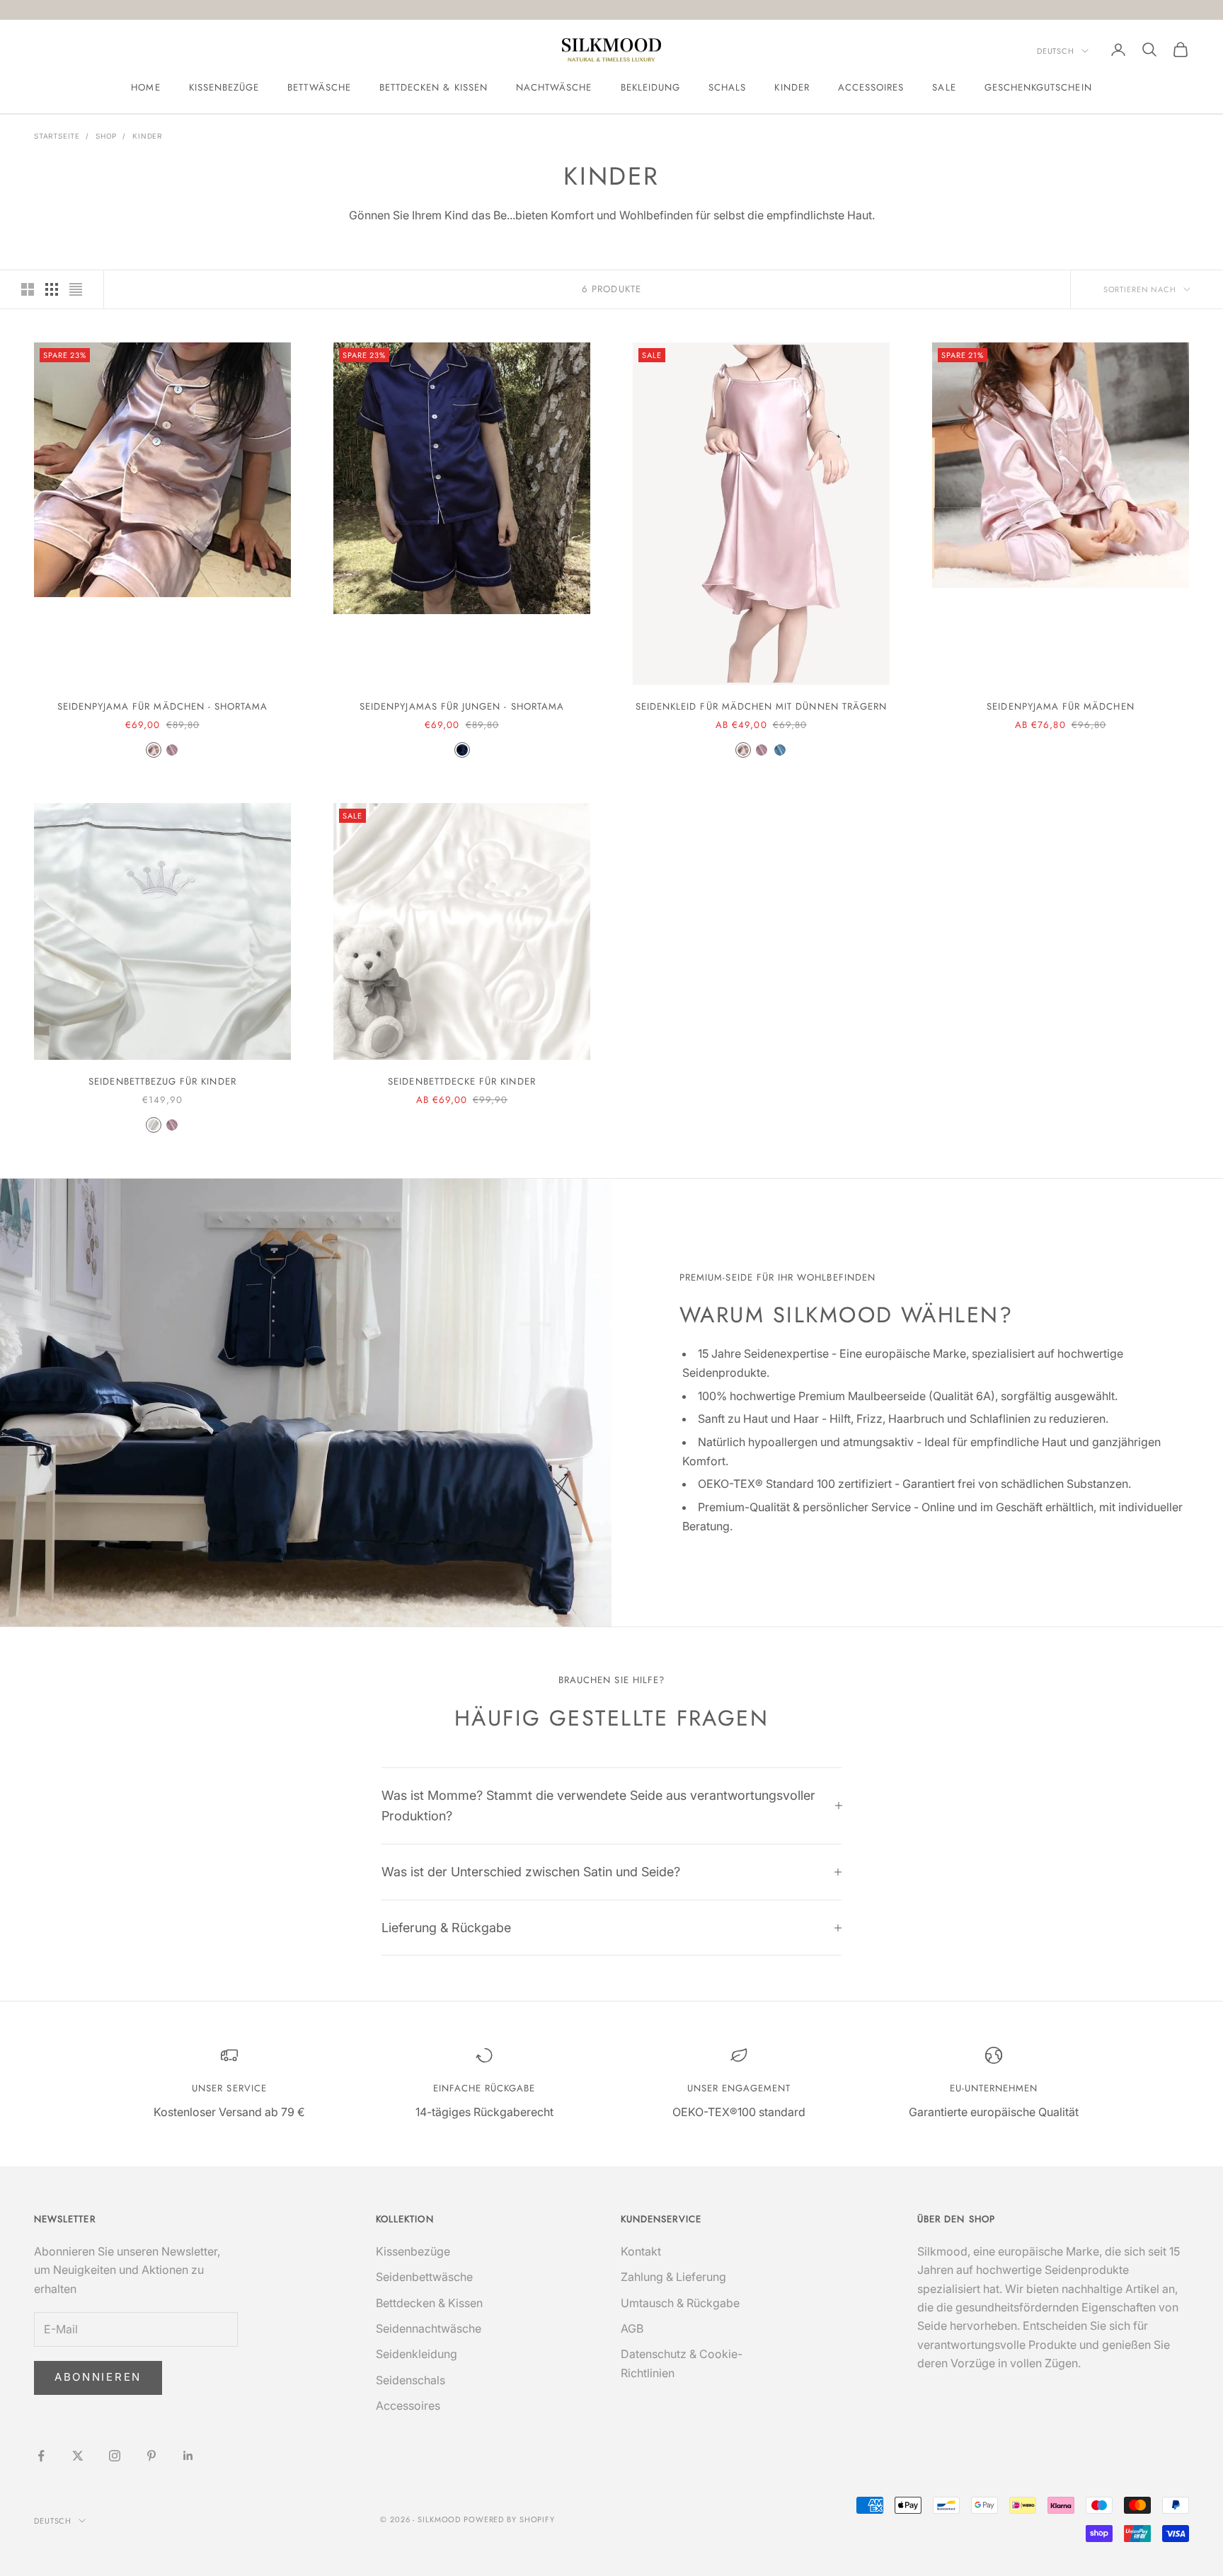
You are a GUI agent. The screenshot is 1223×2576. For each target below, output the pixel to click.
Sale (944, 87)
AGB (632, 2328)
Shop (106, 136)
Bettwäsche (319, 87)
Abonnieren (98, 2377)
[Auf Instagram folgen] (115, 2456)
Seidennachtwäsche (429, 2328)
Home (145, 87)
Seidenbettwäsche (424, 2277)
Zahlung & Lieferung (673, 2277)
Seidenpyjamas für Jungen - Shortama (462, 706)
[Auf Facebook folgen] (41, 2456)
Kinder (792, 87)
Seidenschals (410, 2380)
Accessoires (871, 87)
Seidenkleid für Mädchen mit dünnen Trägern (761, 706)
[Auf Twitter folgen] (78, 2456)
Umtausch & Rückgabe (680, 2303)
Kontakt (641, 2251)
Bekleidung (651, 87)
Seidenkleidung (417, 2354)
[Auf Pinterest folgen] (151, 2456)
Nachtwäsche (554, 87)
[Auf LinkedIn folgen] (188, 2456)
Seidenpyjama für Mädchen (1060, 706)
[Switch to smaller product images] (52, 289)
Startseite (57, 136)
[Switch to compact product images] (76, 289)
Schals (727, 87)
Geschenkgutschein (1038, 87)
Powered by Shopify (509, 2519)
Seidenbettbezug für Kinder (162, 1081)
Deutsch (1056, 51)
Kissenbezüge (224, 87)
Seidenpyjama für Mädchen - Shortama (163, 706)
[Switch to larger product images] (28, 289)
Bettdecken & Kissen (433, 87)
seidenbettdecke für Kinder (461, 1081)
